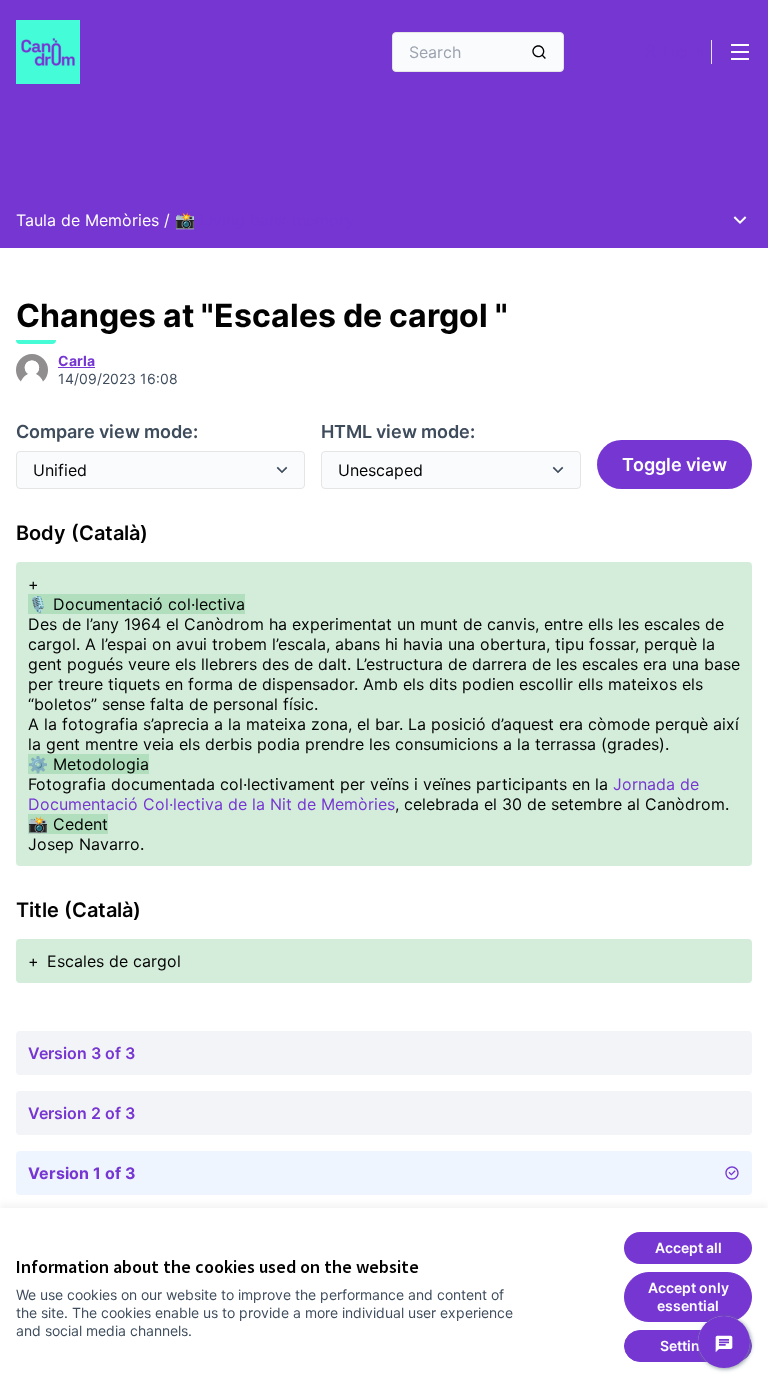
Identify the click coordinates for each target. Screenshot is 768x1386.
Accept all (688, 1247)
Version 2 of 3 (81, 1113)
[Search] (539, 52)
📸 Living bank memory (264, 220)
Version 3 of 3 (81, 1053)
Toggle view (674, 464)
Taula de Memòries (87, 220)
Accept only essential (688, 1296)
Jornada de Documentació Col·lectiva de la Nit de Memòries (363, 794)
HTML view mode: (398, 431)
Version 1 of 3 (82, 1173)
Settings (688, 1345)
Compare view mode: (107, 431)
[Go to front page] (149, 52)
